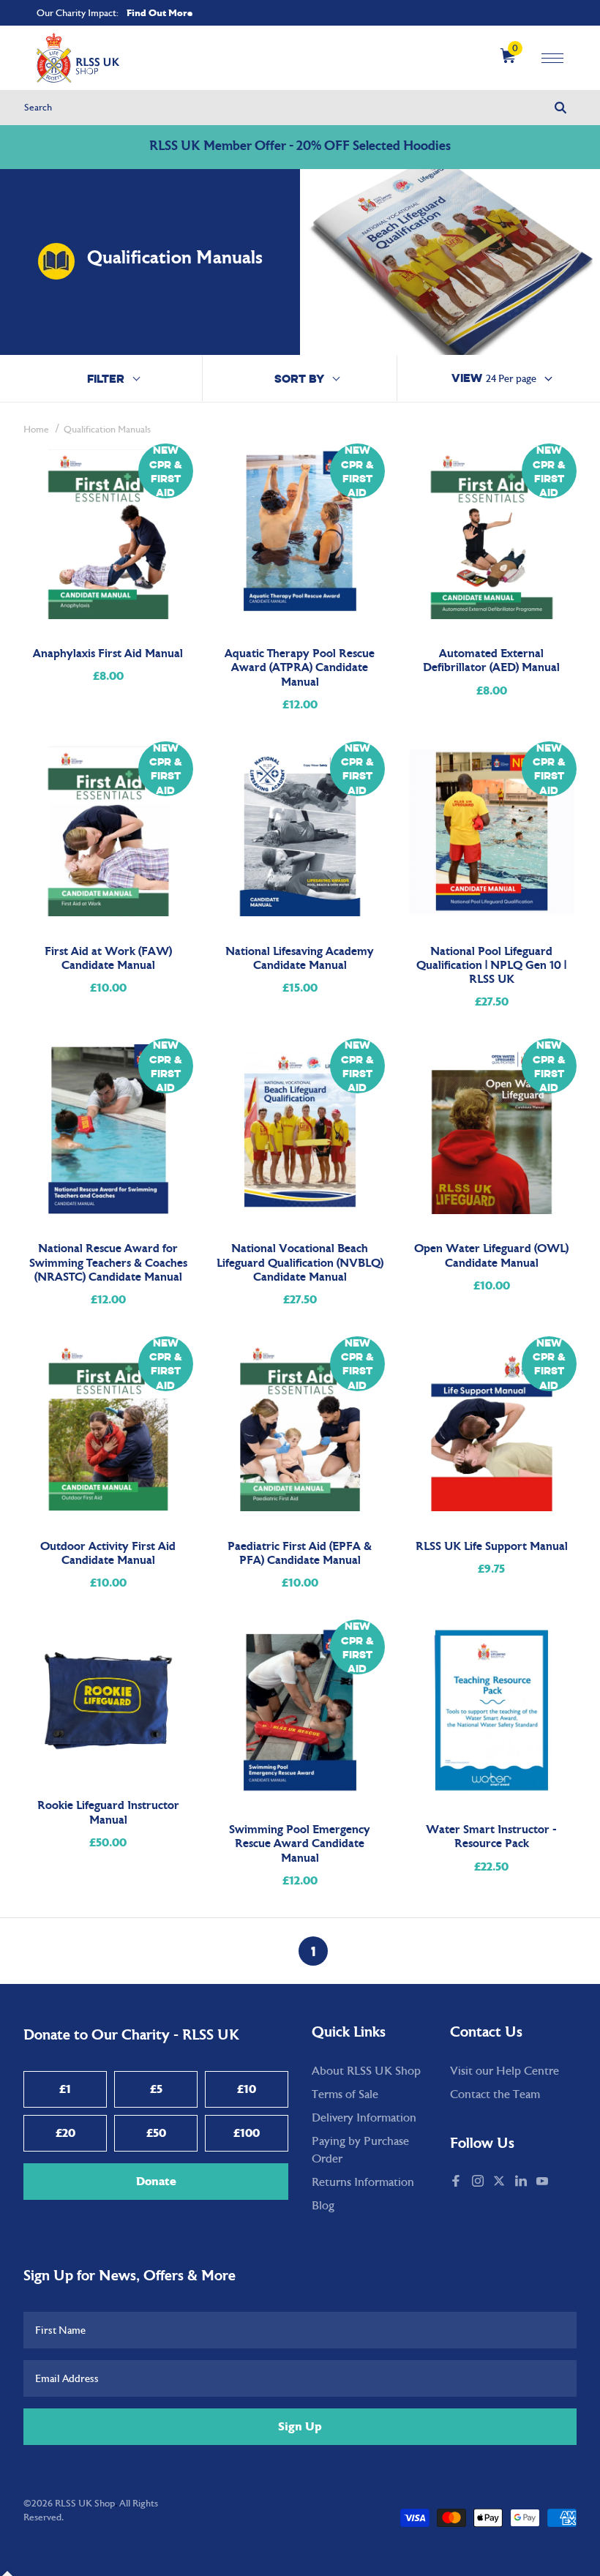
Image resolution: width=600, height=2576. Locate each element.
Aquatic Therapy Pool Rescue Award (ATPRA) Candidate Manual (300, 668)
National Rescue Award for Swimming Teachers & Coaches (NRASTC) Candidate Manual (108, 1263)
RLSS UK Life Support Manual (492, 1547)
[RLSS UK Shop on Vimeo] (560, 2182)
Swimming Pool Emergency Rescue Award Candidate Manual (300, 1844)
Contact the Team (495, 2094)
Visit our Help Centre (505, 2071)
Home (36, 430)
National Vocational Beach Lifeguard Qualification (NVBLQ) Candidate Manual (300, 1263)
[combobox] (300, 108)
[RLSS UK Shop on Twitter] (500, 2182)
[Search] (560, 108)
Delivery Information (364, 2118)
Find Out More (160, 13)
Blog (323, 2206)
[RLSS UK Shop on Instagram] (479, 2182)
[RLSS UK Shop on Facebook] (457, 2182)
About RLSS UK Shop (366, 2071)
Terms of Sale (345, 2094)
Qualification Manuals (107, 430)
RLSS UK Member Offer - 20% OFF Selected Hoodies (300, 147)
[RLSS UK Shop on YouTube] (544, 2182)
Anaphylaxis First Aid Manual (108, 654)
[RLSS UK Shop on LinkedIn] (522, 2182)
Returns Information (363, 2182)
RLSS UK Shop (85, 2504)
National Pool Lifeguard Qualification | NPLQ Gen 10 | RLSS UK (491, 966)
